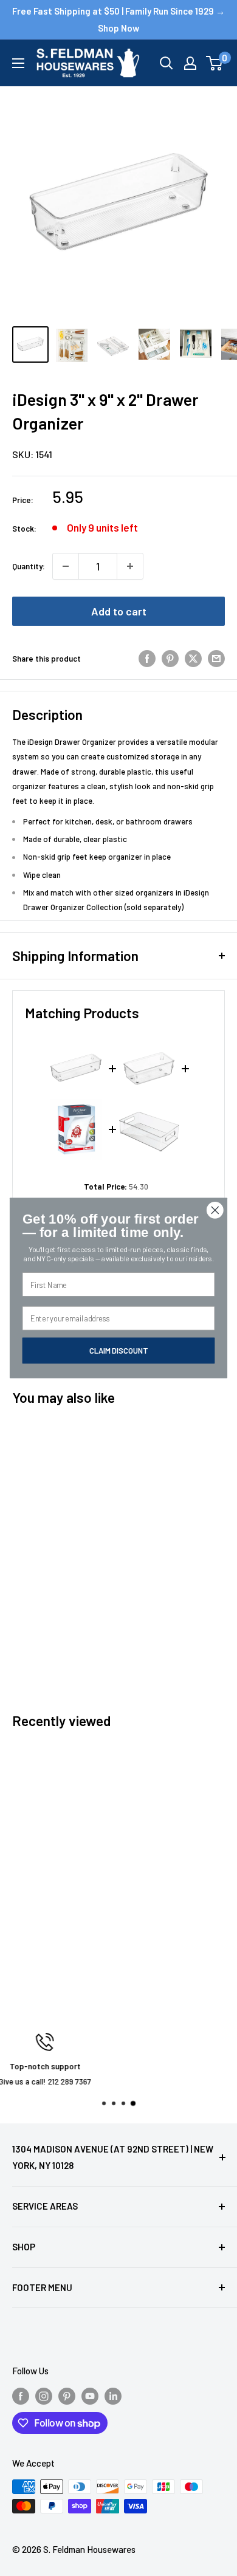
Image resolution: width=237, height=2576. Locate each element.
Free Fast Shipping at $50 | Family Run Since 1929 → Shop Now (118, 19)
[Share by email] (216, 659)
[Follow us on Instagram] (44, 2396)
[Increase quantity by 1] (130, 566)
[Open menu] (18, 63)
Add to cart (119, 611)
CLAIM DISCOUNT (118, 1350)
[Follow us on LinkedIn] (113, 2396)
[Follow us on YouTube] (90, 2396)
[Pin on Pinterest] (170, 659)
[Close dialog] (215, 1210)
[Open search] (167, 63)
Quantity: (29, 566)
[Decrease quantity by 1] (66, 566)
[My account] (190, 63)
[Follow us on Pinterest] (67, 2396)
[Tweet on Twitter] (193, 659)
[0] (215, 63)
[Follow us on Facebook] (21, 2396)
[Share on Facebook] (147, 659)
